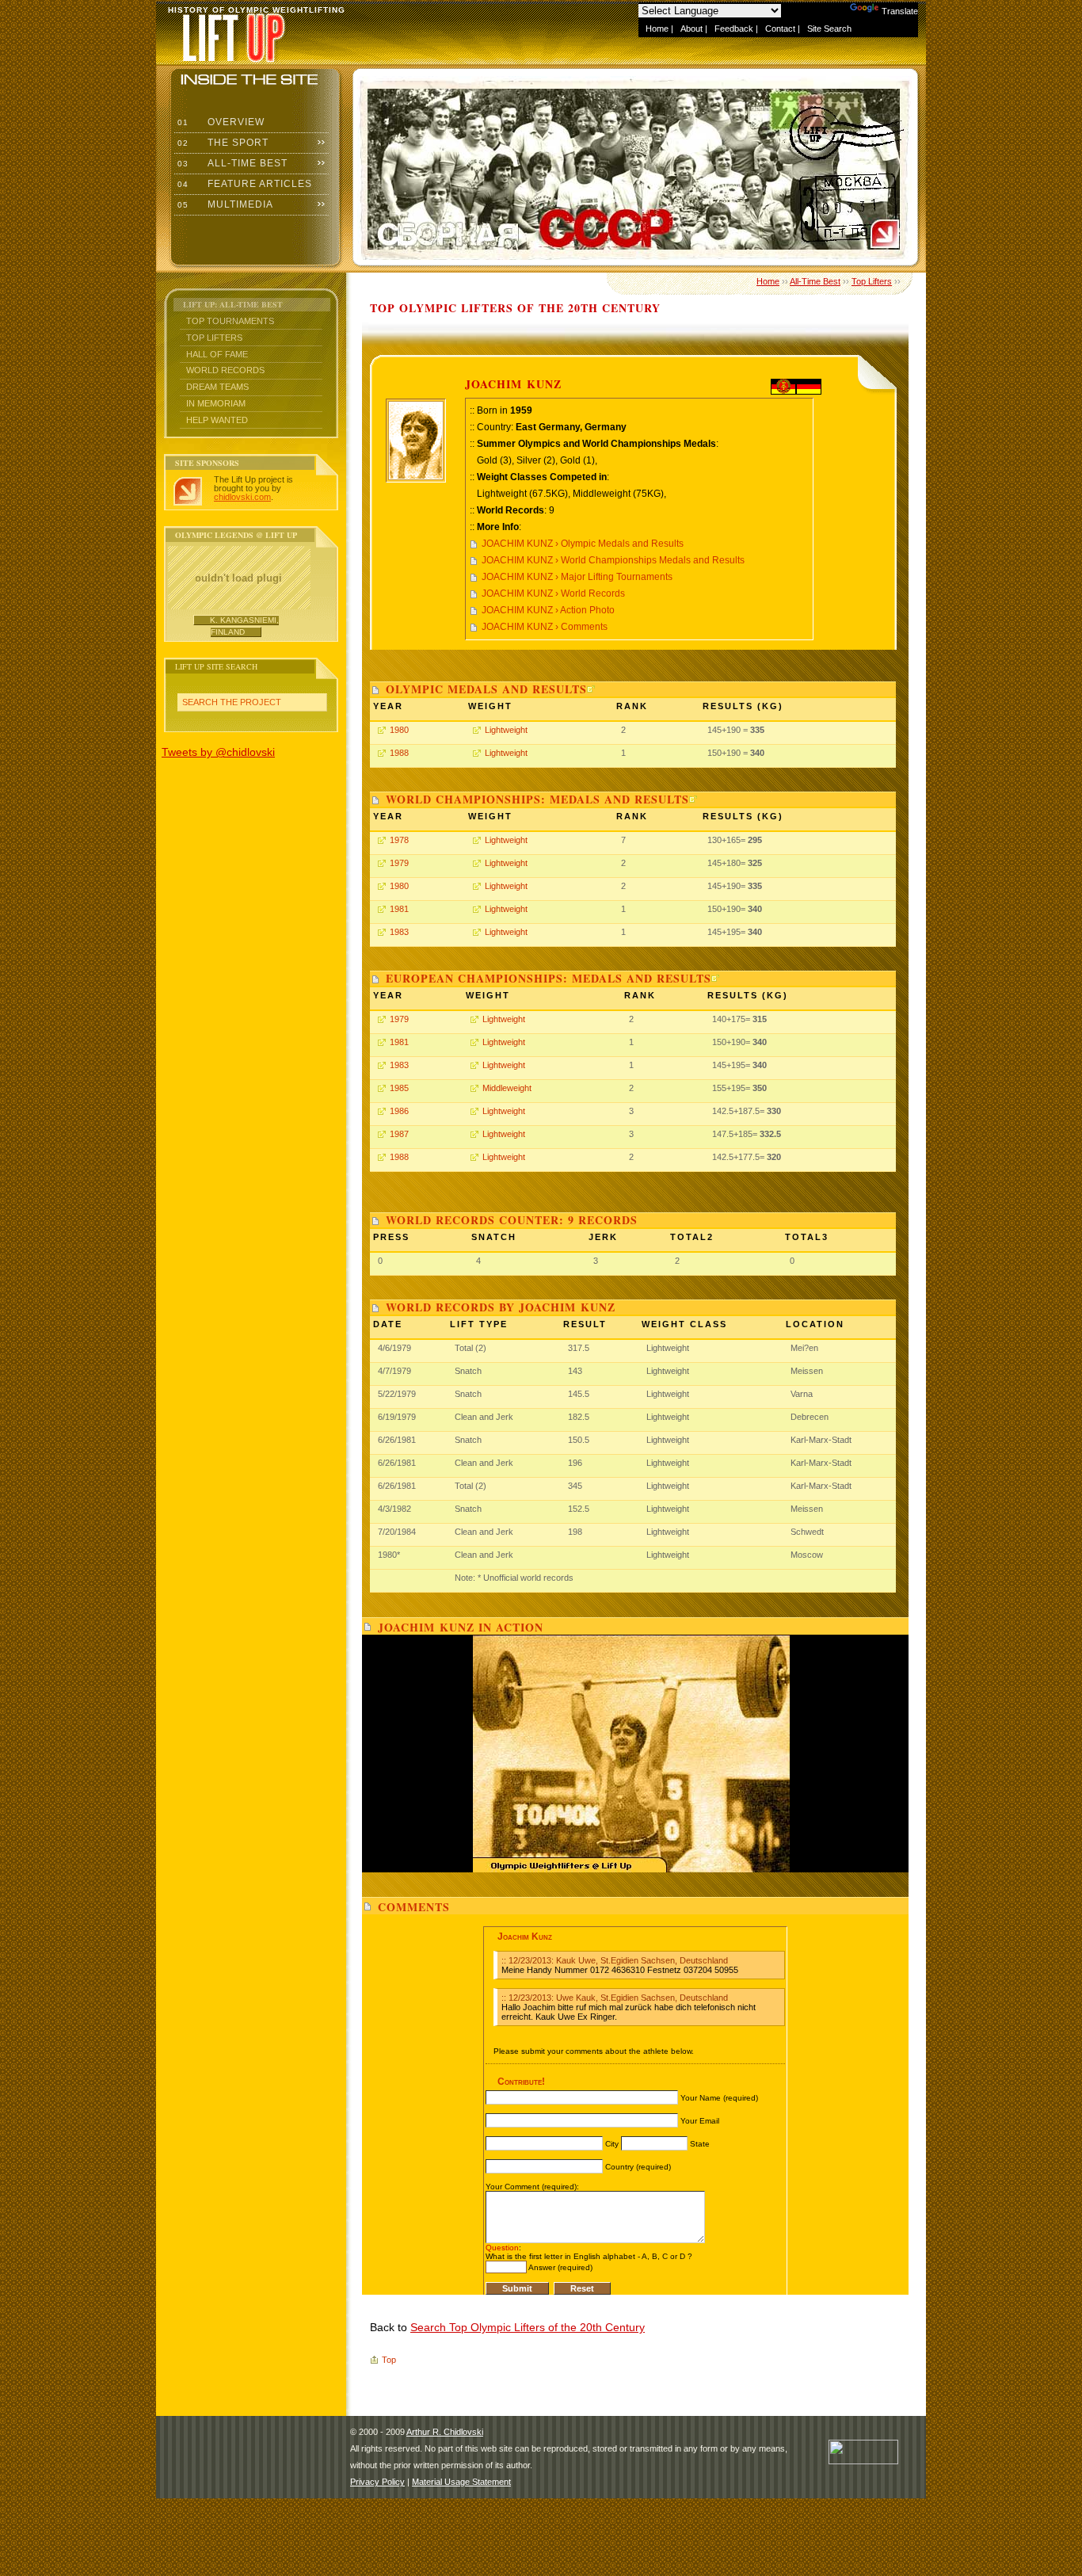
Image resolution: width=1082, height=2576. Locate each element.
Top (389, 2360)
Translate (900, 11)
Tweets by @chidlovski (218, 752)
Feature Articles (243, 184)
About (691, 29)
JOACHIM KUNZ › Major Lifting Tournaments (577, 577)
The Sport (221, 143)
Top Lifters (214, 338)
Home (657, 29)
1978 (399, 840)
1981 (399, 909)
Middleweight (507, 1088)
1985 (399, 1088)
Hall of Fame (217, 354)
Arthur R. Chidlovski (445, 2432)
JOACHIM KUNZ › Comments (545, 627)
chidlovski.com (242, 497)
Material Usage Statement (461, 2482)
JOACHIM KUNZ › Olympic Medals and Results (583, 544)
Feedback (734, 29)
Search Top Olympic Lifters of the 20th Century (528, 2327)
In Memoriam (216, 403)
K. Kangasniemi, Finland (244, 626)
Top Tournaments (230, 321)
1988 (399, 753)
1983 (399, 932)
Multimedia (224, 204)
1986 (399, 1111)
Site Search (829, 29)
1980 (399, 730)
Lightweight (506, 730)
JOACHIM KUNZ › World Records (553, 593)
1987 (399, 1134)
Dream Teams (217, 387)
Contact (780, 29)
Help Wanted (217, 420)
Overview (219, 122)
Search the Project (232, 702)
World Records (225, 370)
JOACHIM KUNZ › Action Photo (548, 610)
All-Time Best (231, 163)
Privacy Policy (377, 2482)
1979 (399, 863)
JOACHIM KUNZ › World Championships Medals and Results (613, 560)
